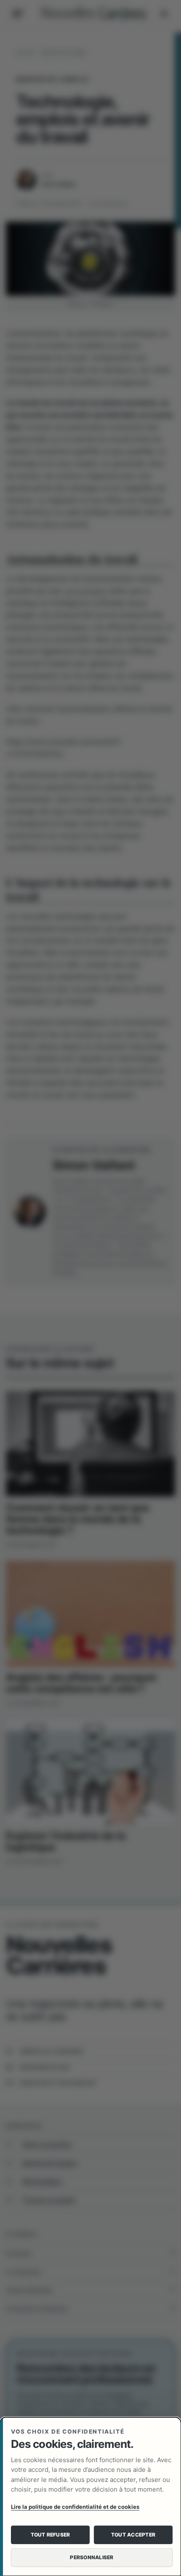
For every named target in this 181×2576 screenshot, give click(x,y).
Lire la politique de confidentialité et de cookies (75, 2507)
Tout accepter (133, 2535)
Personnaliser (92, 2557)
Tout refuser (51, 2535)
